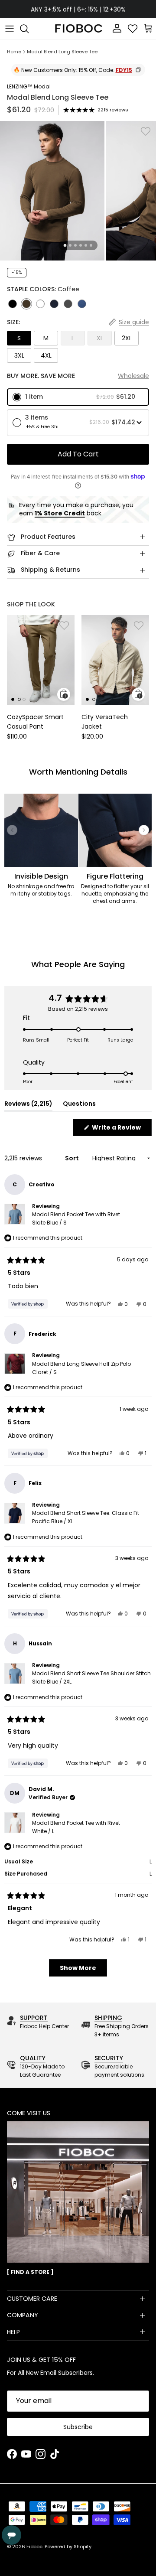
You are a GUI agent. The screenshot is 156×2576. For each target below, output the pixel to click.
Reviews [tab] (28, 1105)
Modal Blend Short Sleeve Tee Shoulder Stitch (91, 1677)
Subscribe (78, 2427)
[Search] (29, 29)
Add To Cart (78, 454)
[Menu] (10, 29)
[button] (78, 397)
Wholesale (133, 376)
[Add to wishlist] (146, 131)
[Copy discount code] (138, 70)
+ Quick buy (64, 694)
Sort (73, 1158)
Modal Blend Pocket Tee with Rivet (76, 1218)
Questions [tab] (79, 1105)
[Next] (144, 830)
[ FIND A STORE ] (30, 2272)
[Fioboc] (78, 29)
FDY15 (124, 70)
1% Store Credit (60, 513)
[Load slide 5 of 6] (86, 245)
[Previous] (12, 830)
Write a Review (121, 1129)
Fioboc (34, 2547)
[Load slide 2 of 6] (70, 245)
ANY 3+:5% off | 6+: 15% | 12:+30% (78, 9)
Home (14, 52)
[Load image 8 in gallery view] (52, 191)
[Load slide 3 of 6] (75, 245)
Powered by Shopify (68, 2547)
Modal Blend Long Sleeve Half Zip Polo (81, 1368)
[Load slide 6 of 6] (91, 245)
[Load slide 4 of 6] (81, 245)
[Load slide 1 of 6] (65, 246)
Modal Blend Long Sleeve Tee (62, 52)
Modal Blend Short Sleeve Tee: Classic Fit (86, 1517)
